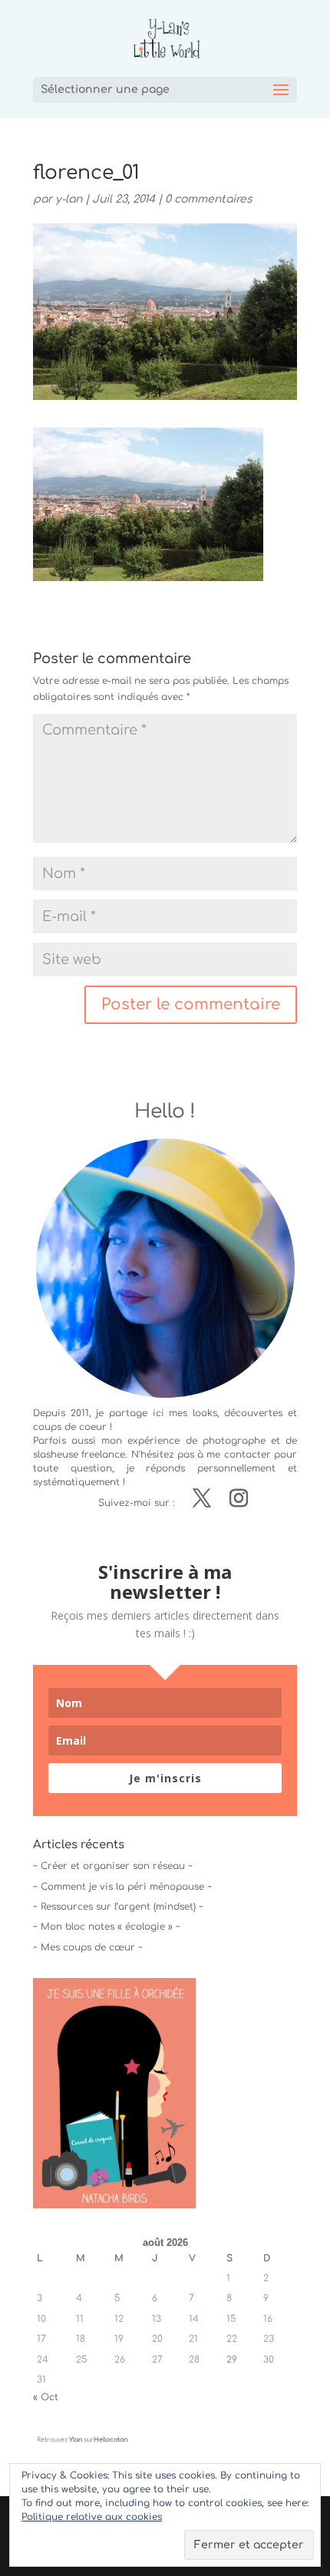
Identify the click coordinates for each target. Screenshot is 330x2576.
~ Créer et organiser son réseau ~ (113, 1866)
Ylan (76, 2440)
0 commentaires (209, 199)
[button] (148, 504)
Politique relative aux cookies (92, 2517)
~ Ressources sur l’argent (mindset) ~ (118, 1907)
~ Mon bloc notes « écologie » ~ (107, 1927)
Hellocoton (111, 2440)
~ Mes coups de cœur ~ (88, 1947)
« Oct (46, 2397)
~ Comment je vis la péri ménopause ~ (122, 1887)
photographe (234, 1441)
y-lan (69, 199)
